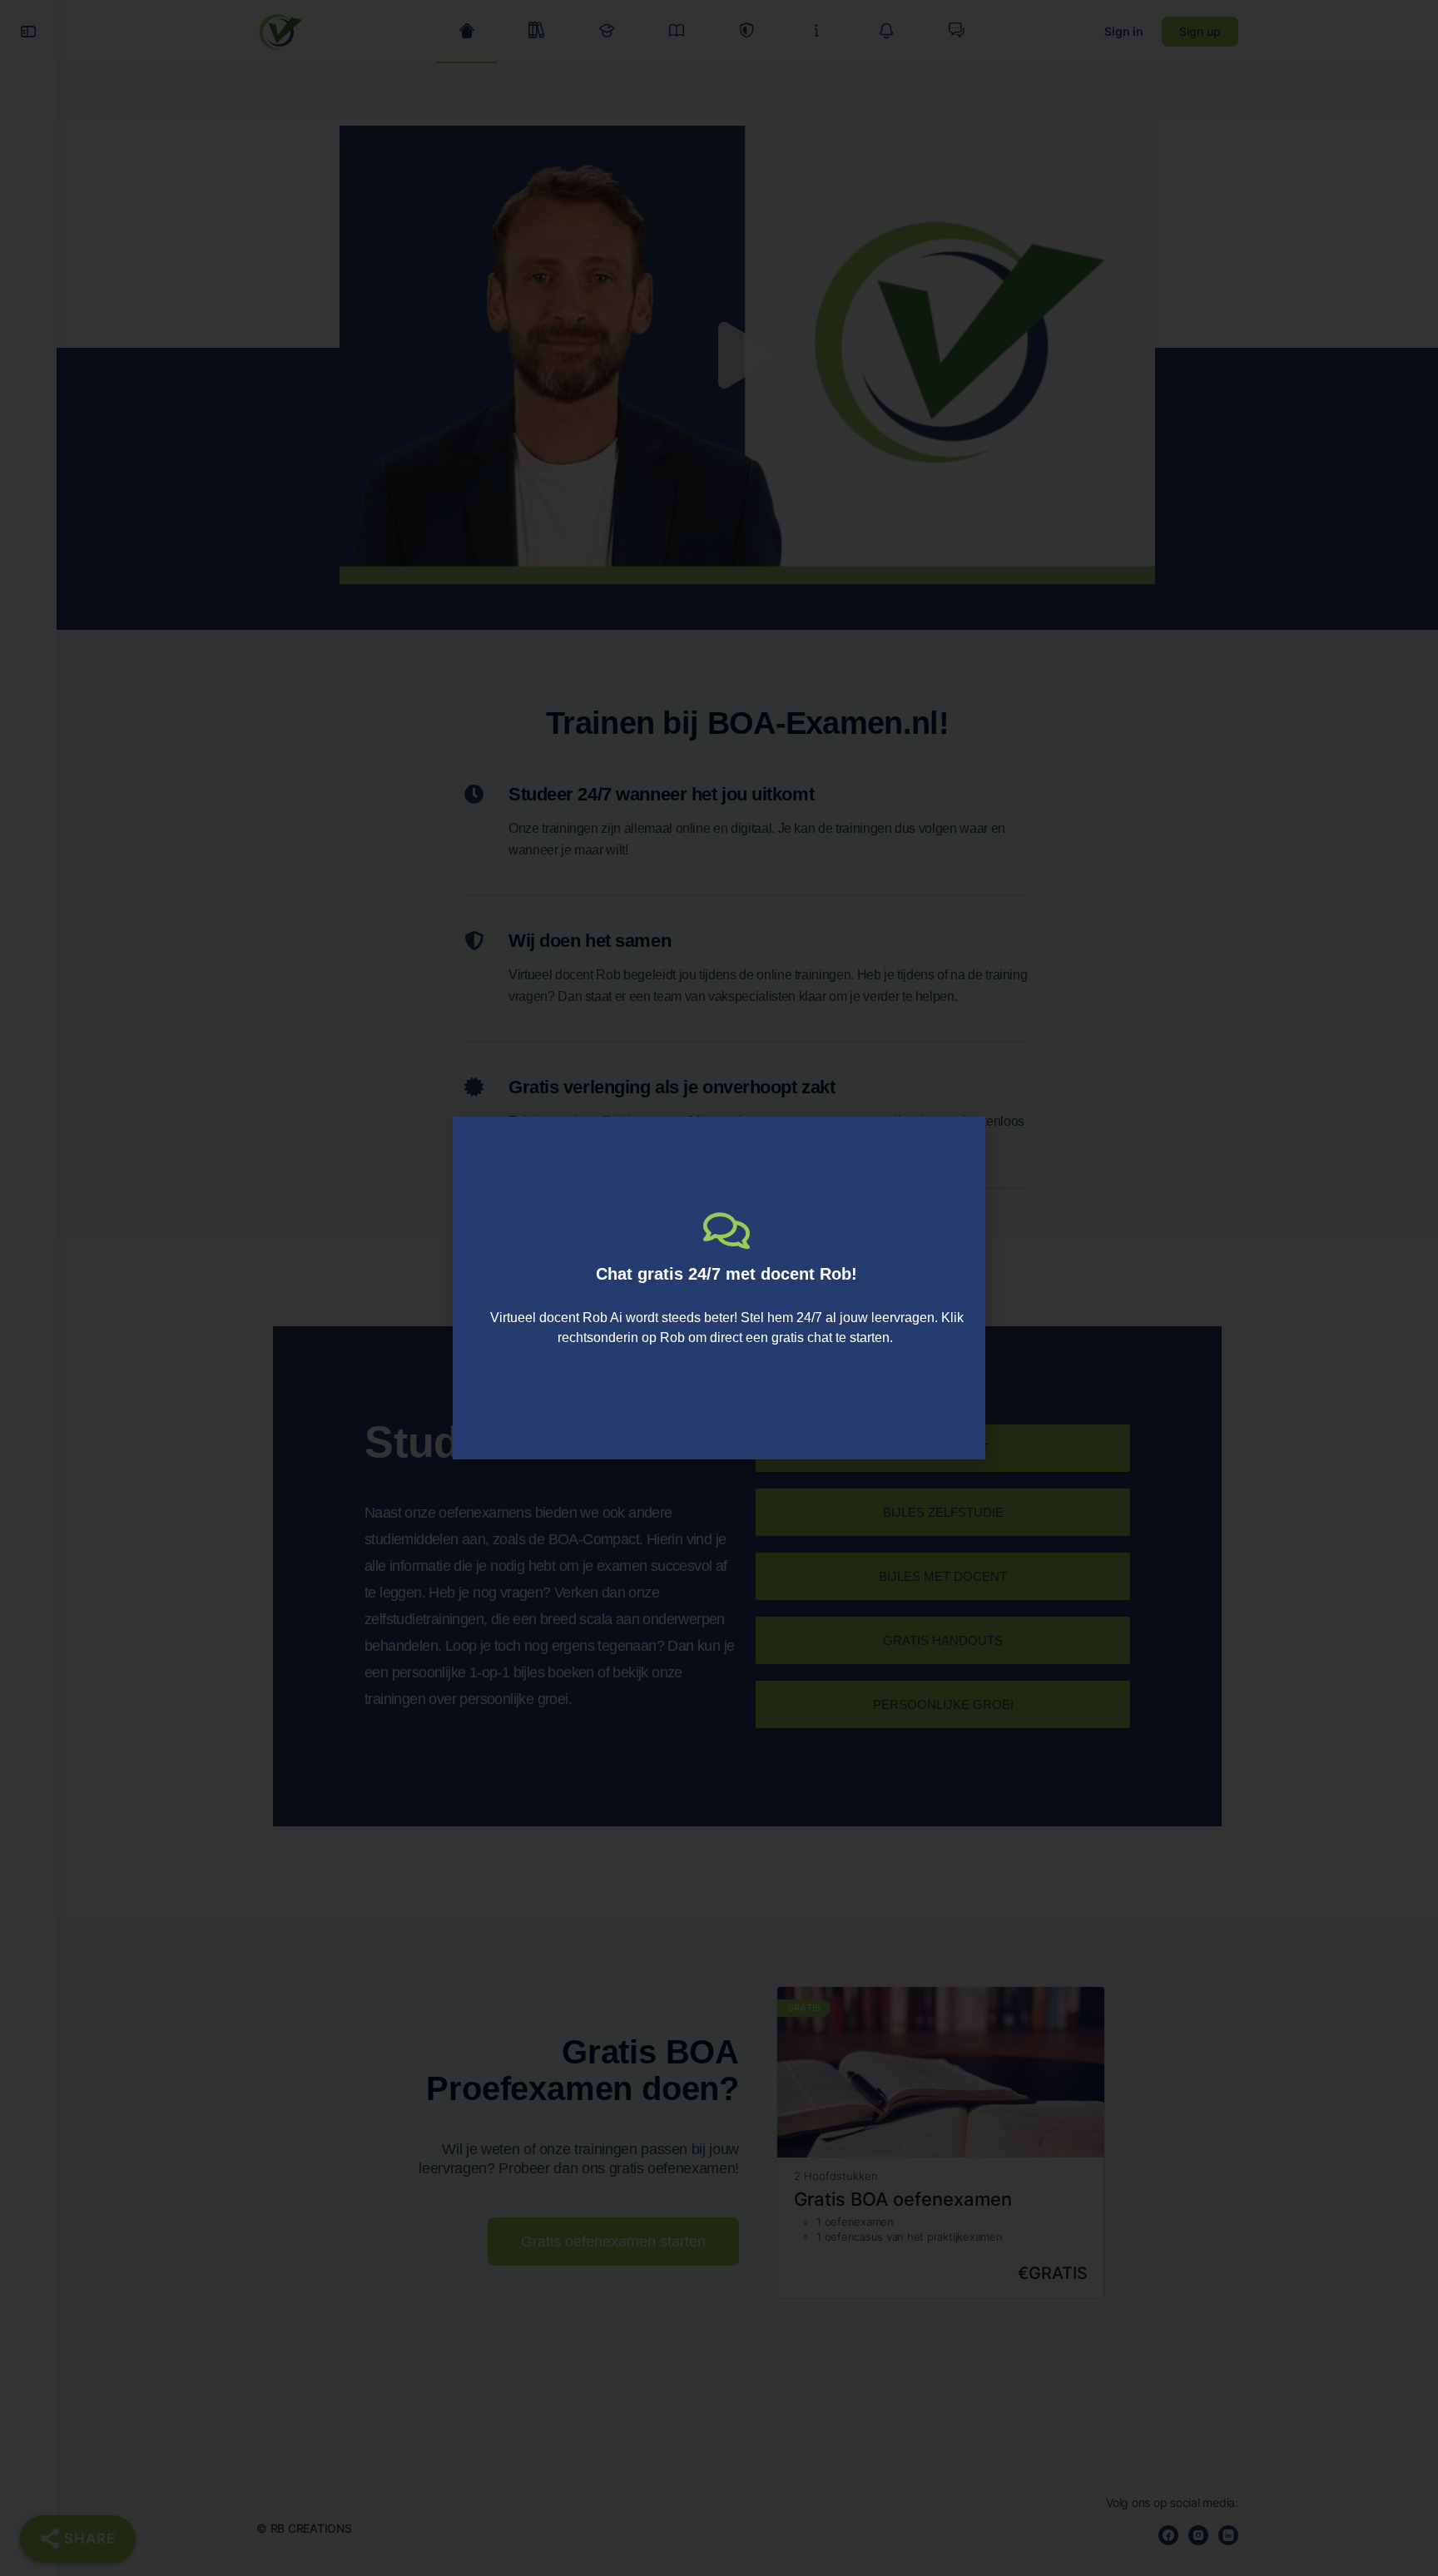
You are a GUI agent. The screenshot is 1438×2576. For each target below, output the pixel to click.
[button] (962, 1139)
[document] (719, 1288)
